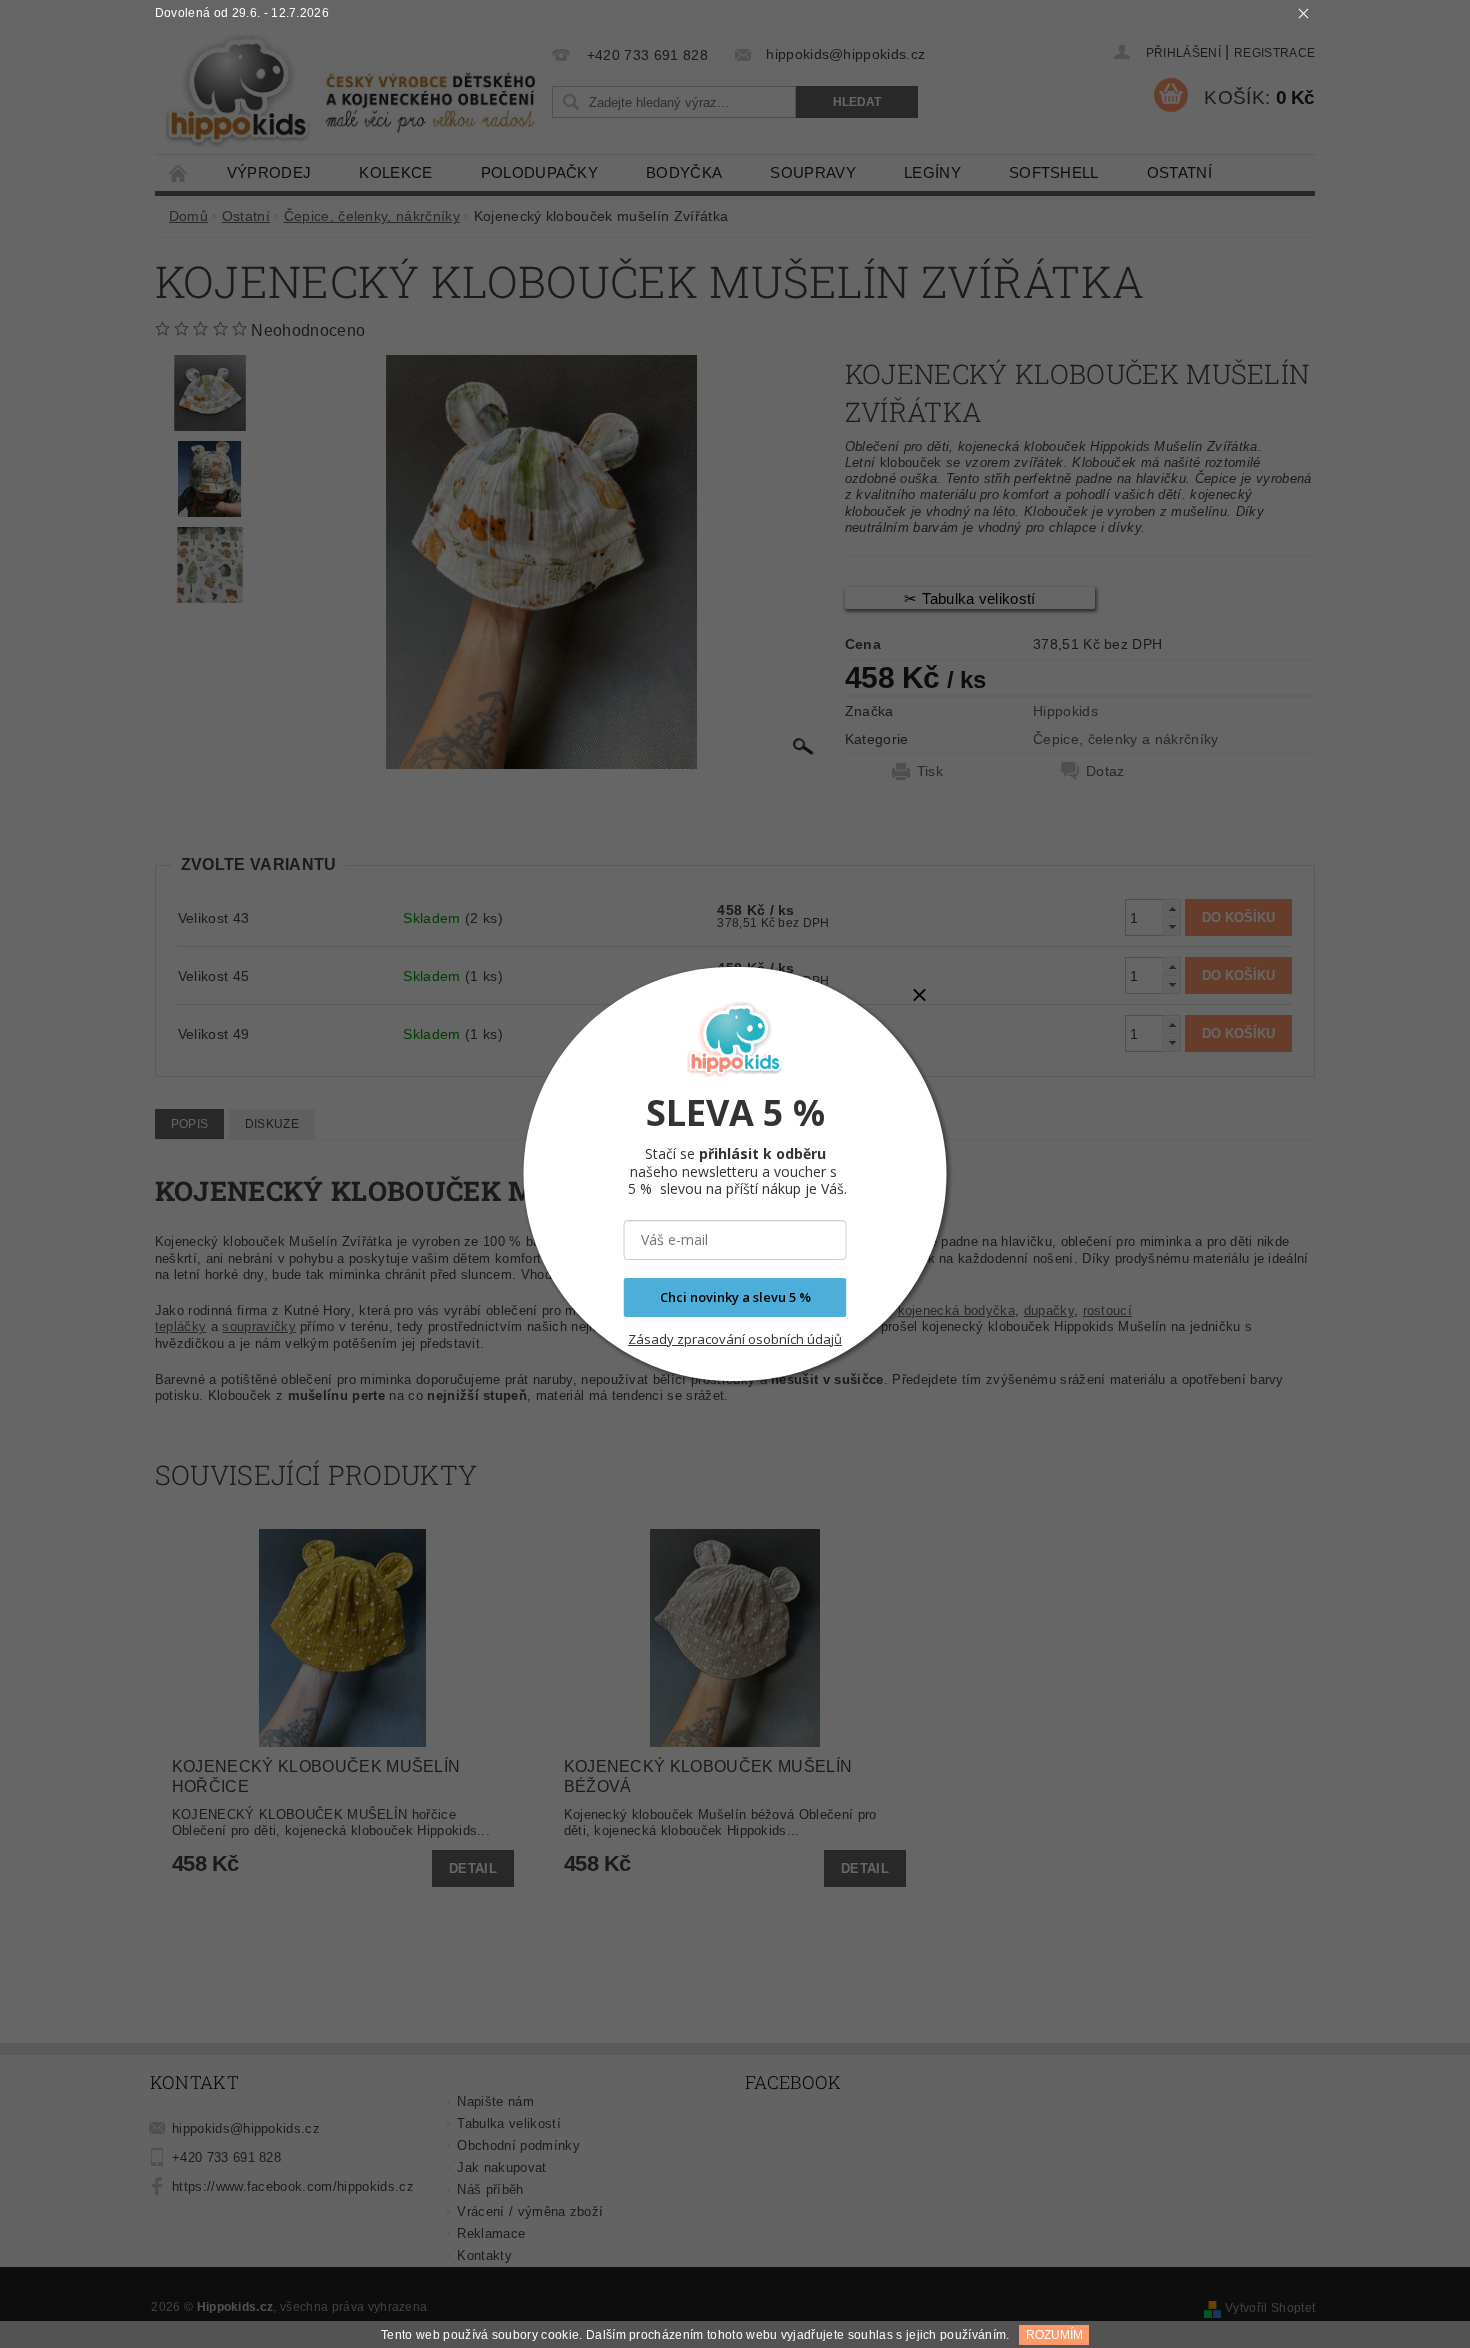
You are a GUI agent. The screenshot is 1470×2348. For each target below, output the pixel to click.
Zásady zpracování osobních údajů (735, 1339)
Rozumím (1054, 2335)
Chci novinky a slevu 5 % (735, 1297)
